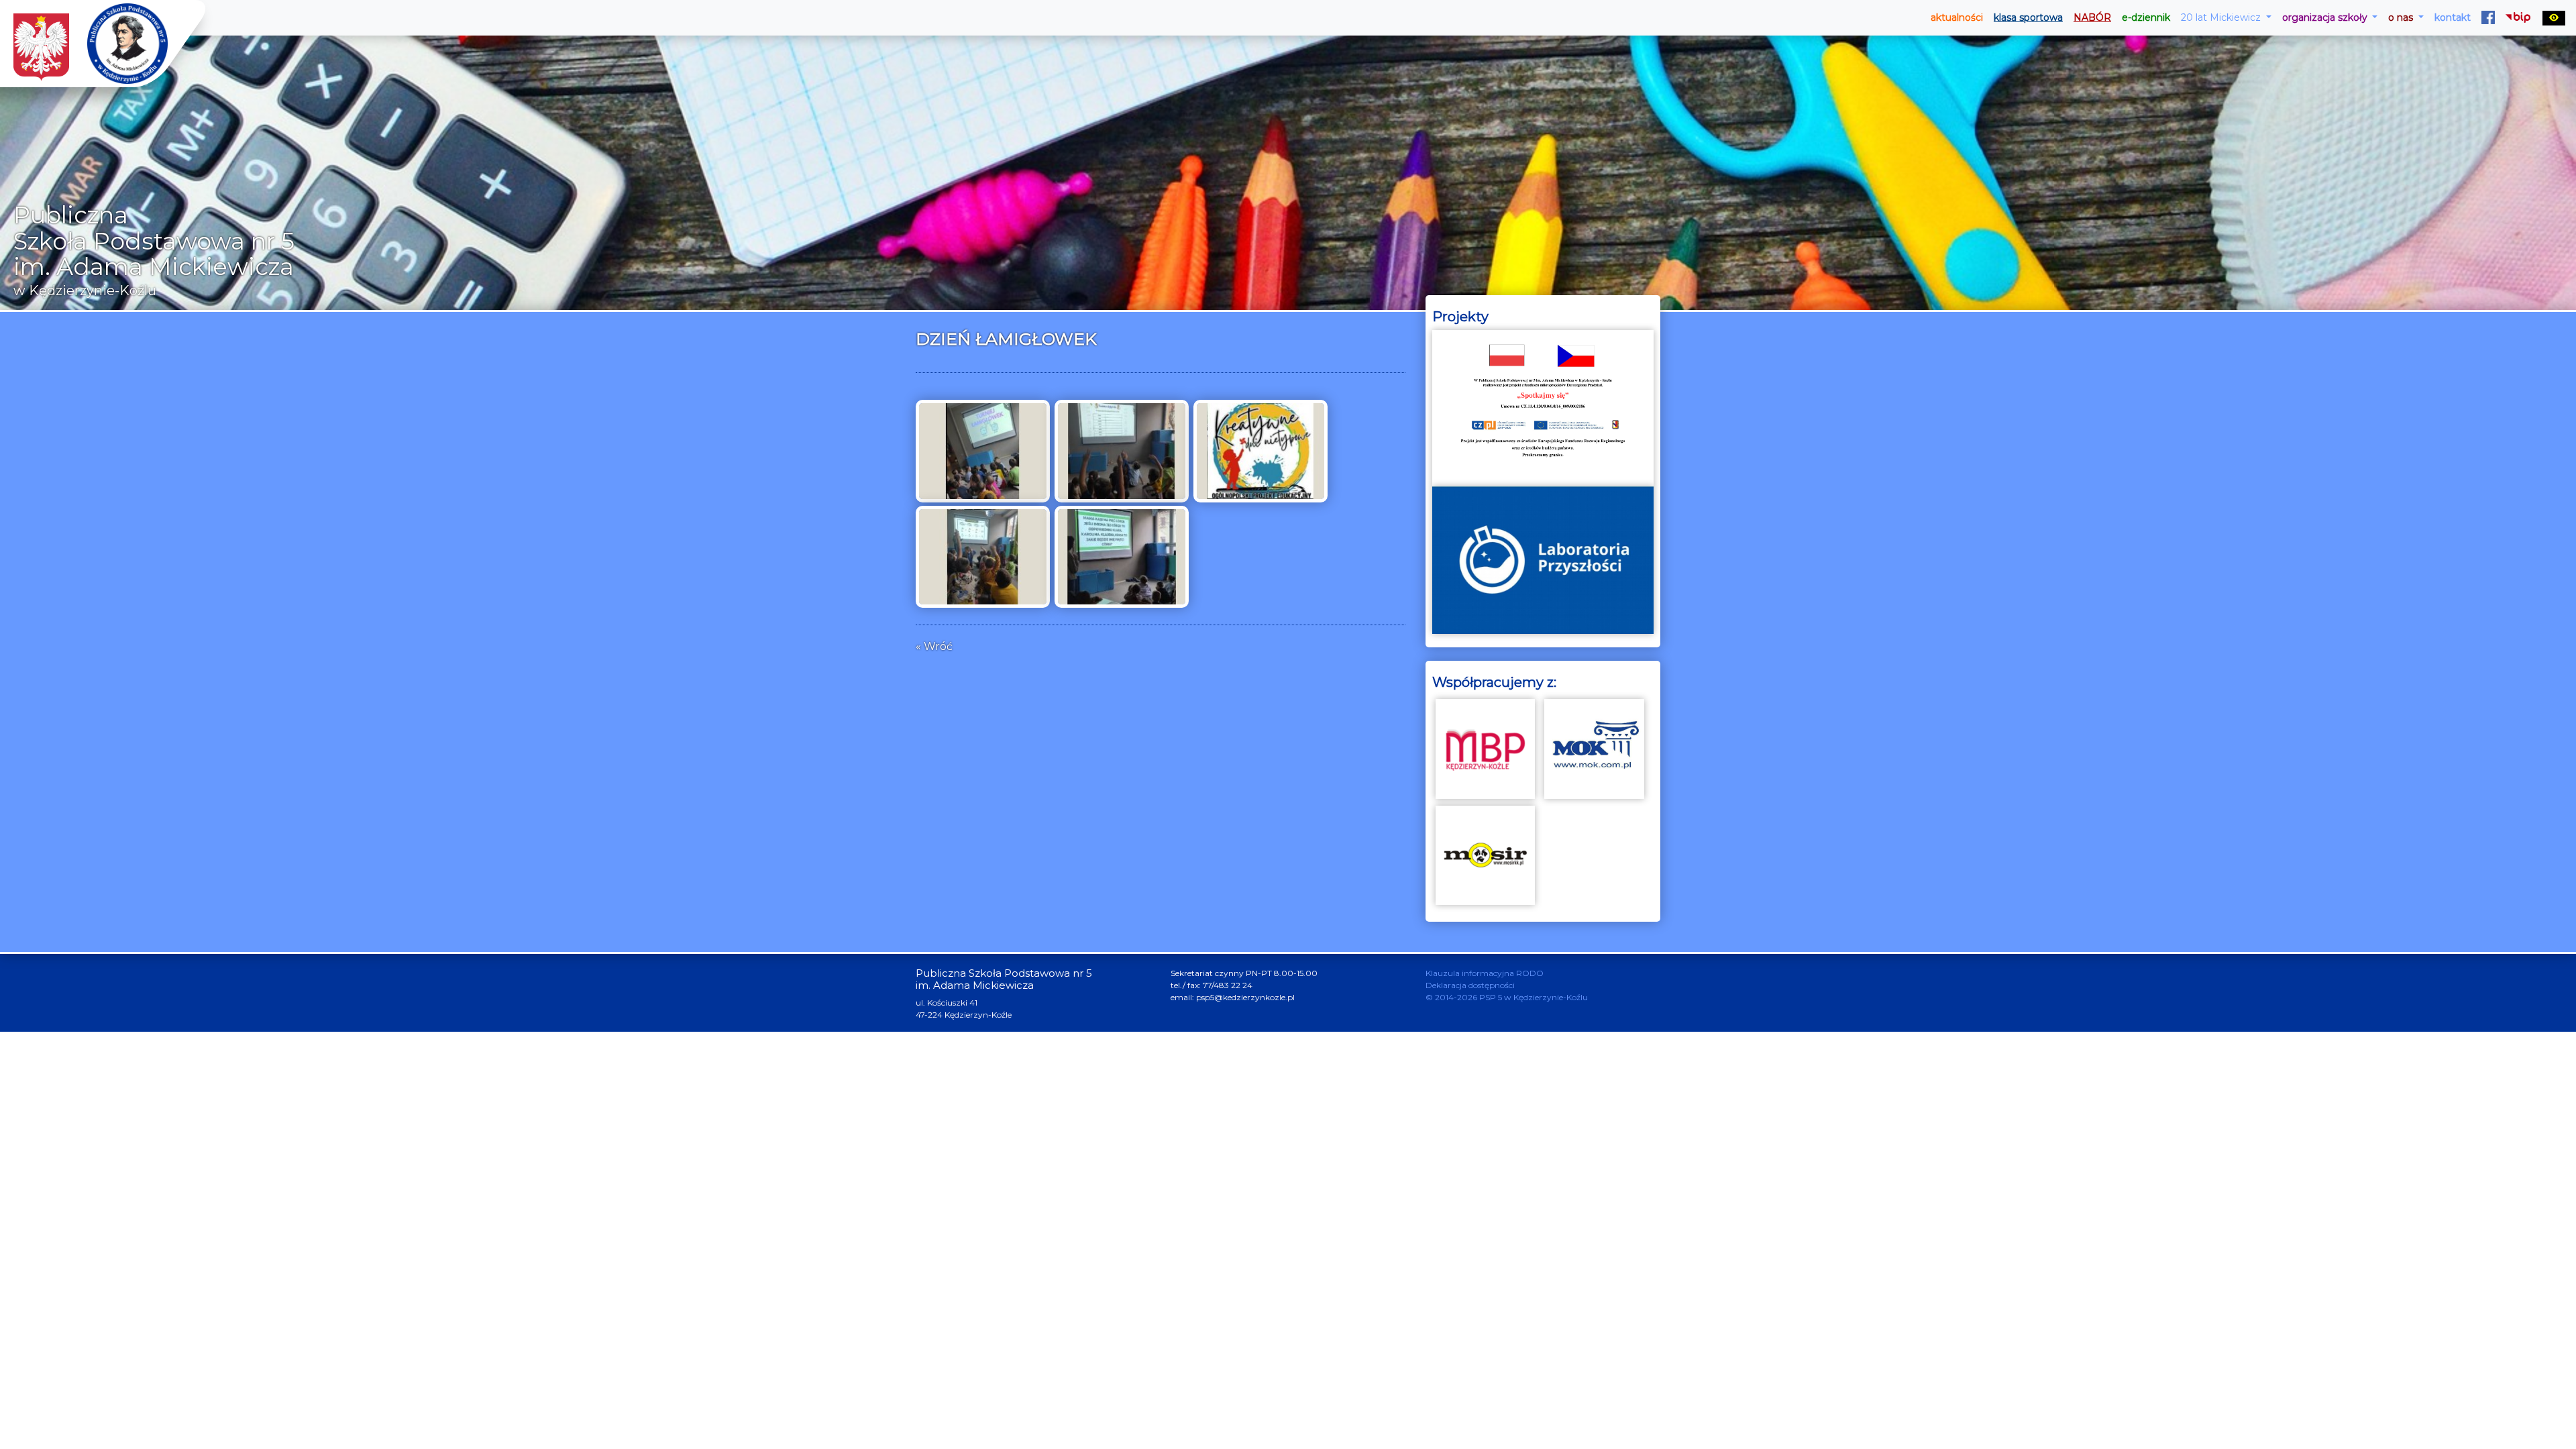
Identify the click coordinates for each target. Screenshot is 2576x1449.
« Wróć (934, 646)
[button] (2226, 18)
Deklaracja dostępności (1470, 985)
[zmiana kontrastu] (2554, 18)
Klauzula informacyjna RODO (1485, 973)
